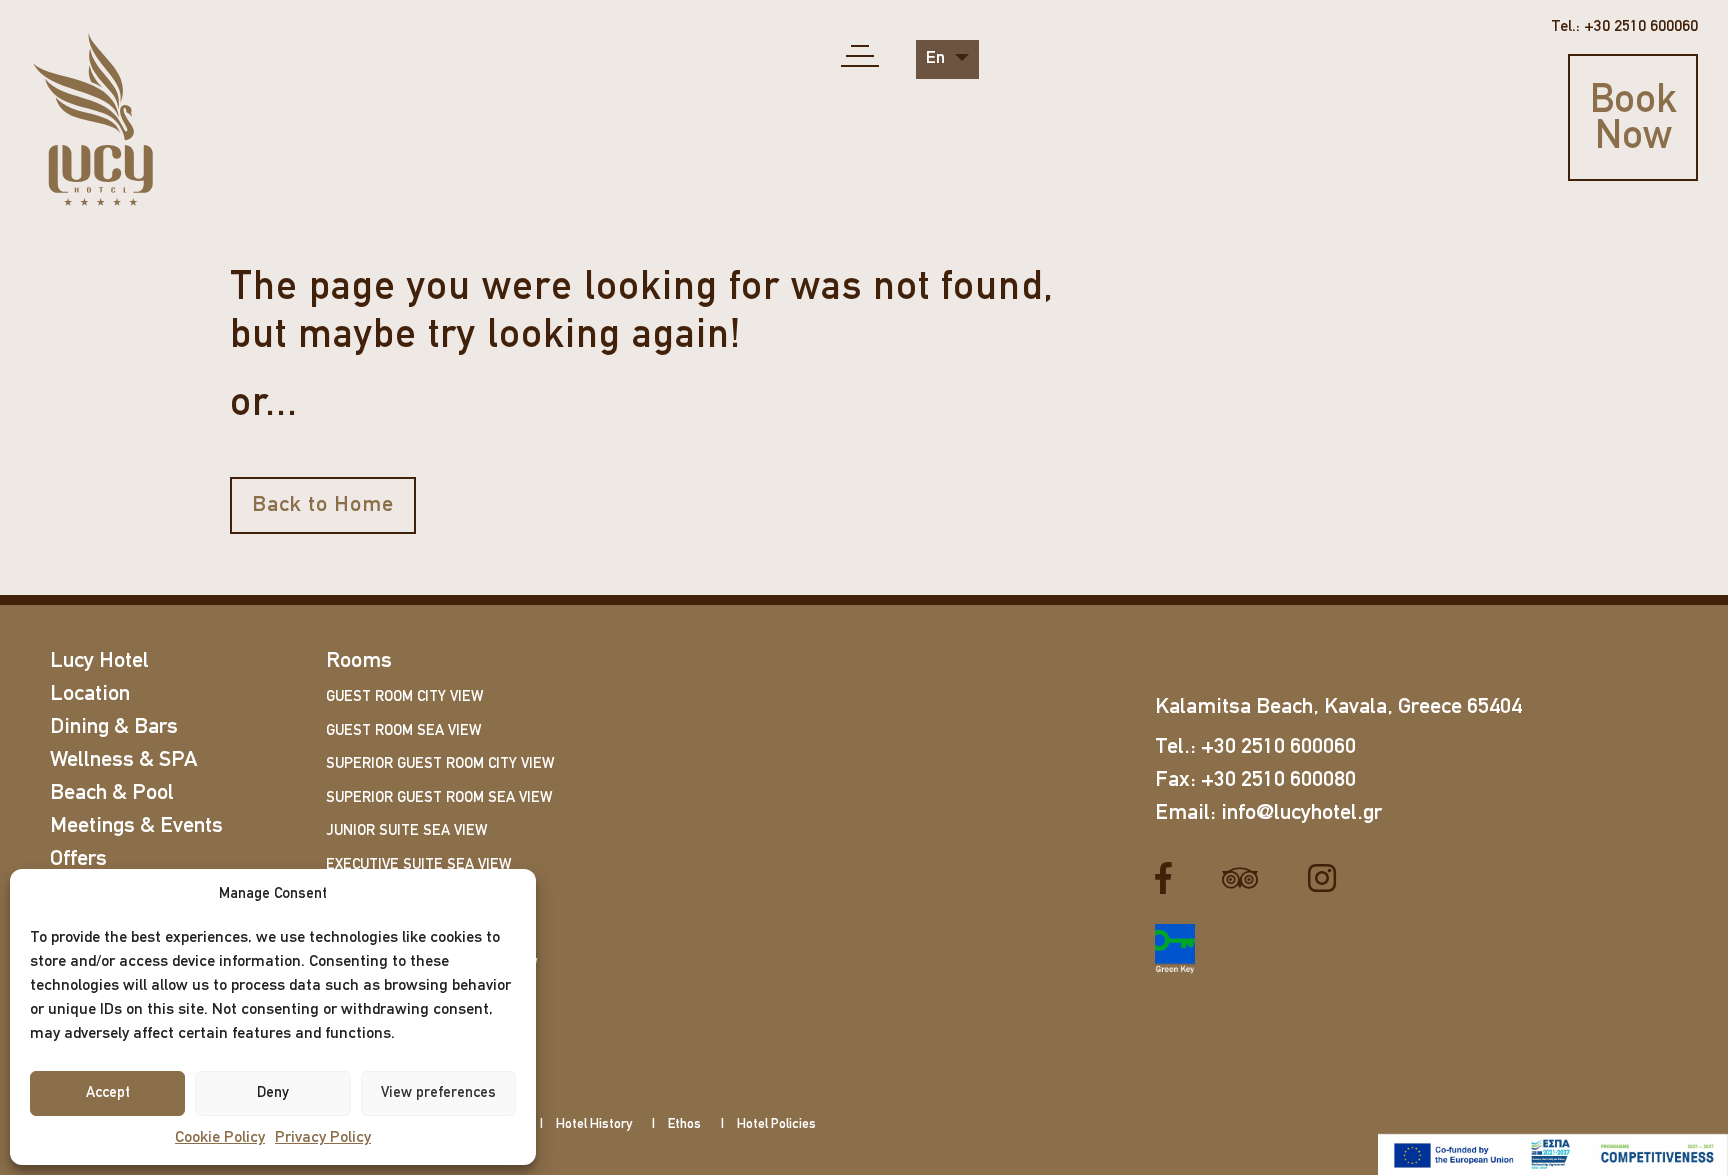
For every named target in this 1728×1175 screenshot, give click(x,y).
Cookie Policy (220, 1138)
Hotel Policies (776, 1124)
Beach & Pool (112, 793)
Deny (273, 1093)
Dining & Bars (114, 727)
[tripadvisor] (1247, 878)
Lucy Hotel (99, 661)
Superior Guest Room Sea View (439, 798)
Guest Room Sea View (403, 731)
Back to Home (323, 505)
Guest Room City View (404, 697)
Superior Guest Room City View (440, 764)
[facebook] (1171, 878)
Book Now (1633, 120)
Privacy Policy (323, 1138)
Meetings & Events (136, 826)
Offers (78, 859)
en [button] (937, 59)
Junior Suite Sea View (406, 831)
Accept (108, 1093)
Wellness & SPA (123, 760)
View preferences (438, 1093)
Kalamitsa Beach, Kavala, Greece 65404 (1338, 707)
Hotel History (594, 1124)
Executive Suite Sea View (418, 865)
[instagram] (1329, 878)
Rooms (359, 661)
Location (90, 694)
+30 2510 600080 (1278, 780)
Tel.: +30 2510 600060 (1624, 27)
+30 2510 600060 (1278, 747)
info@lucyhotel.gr (1301, 813)
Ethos (684, 1124)
